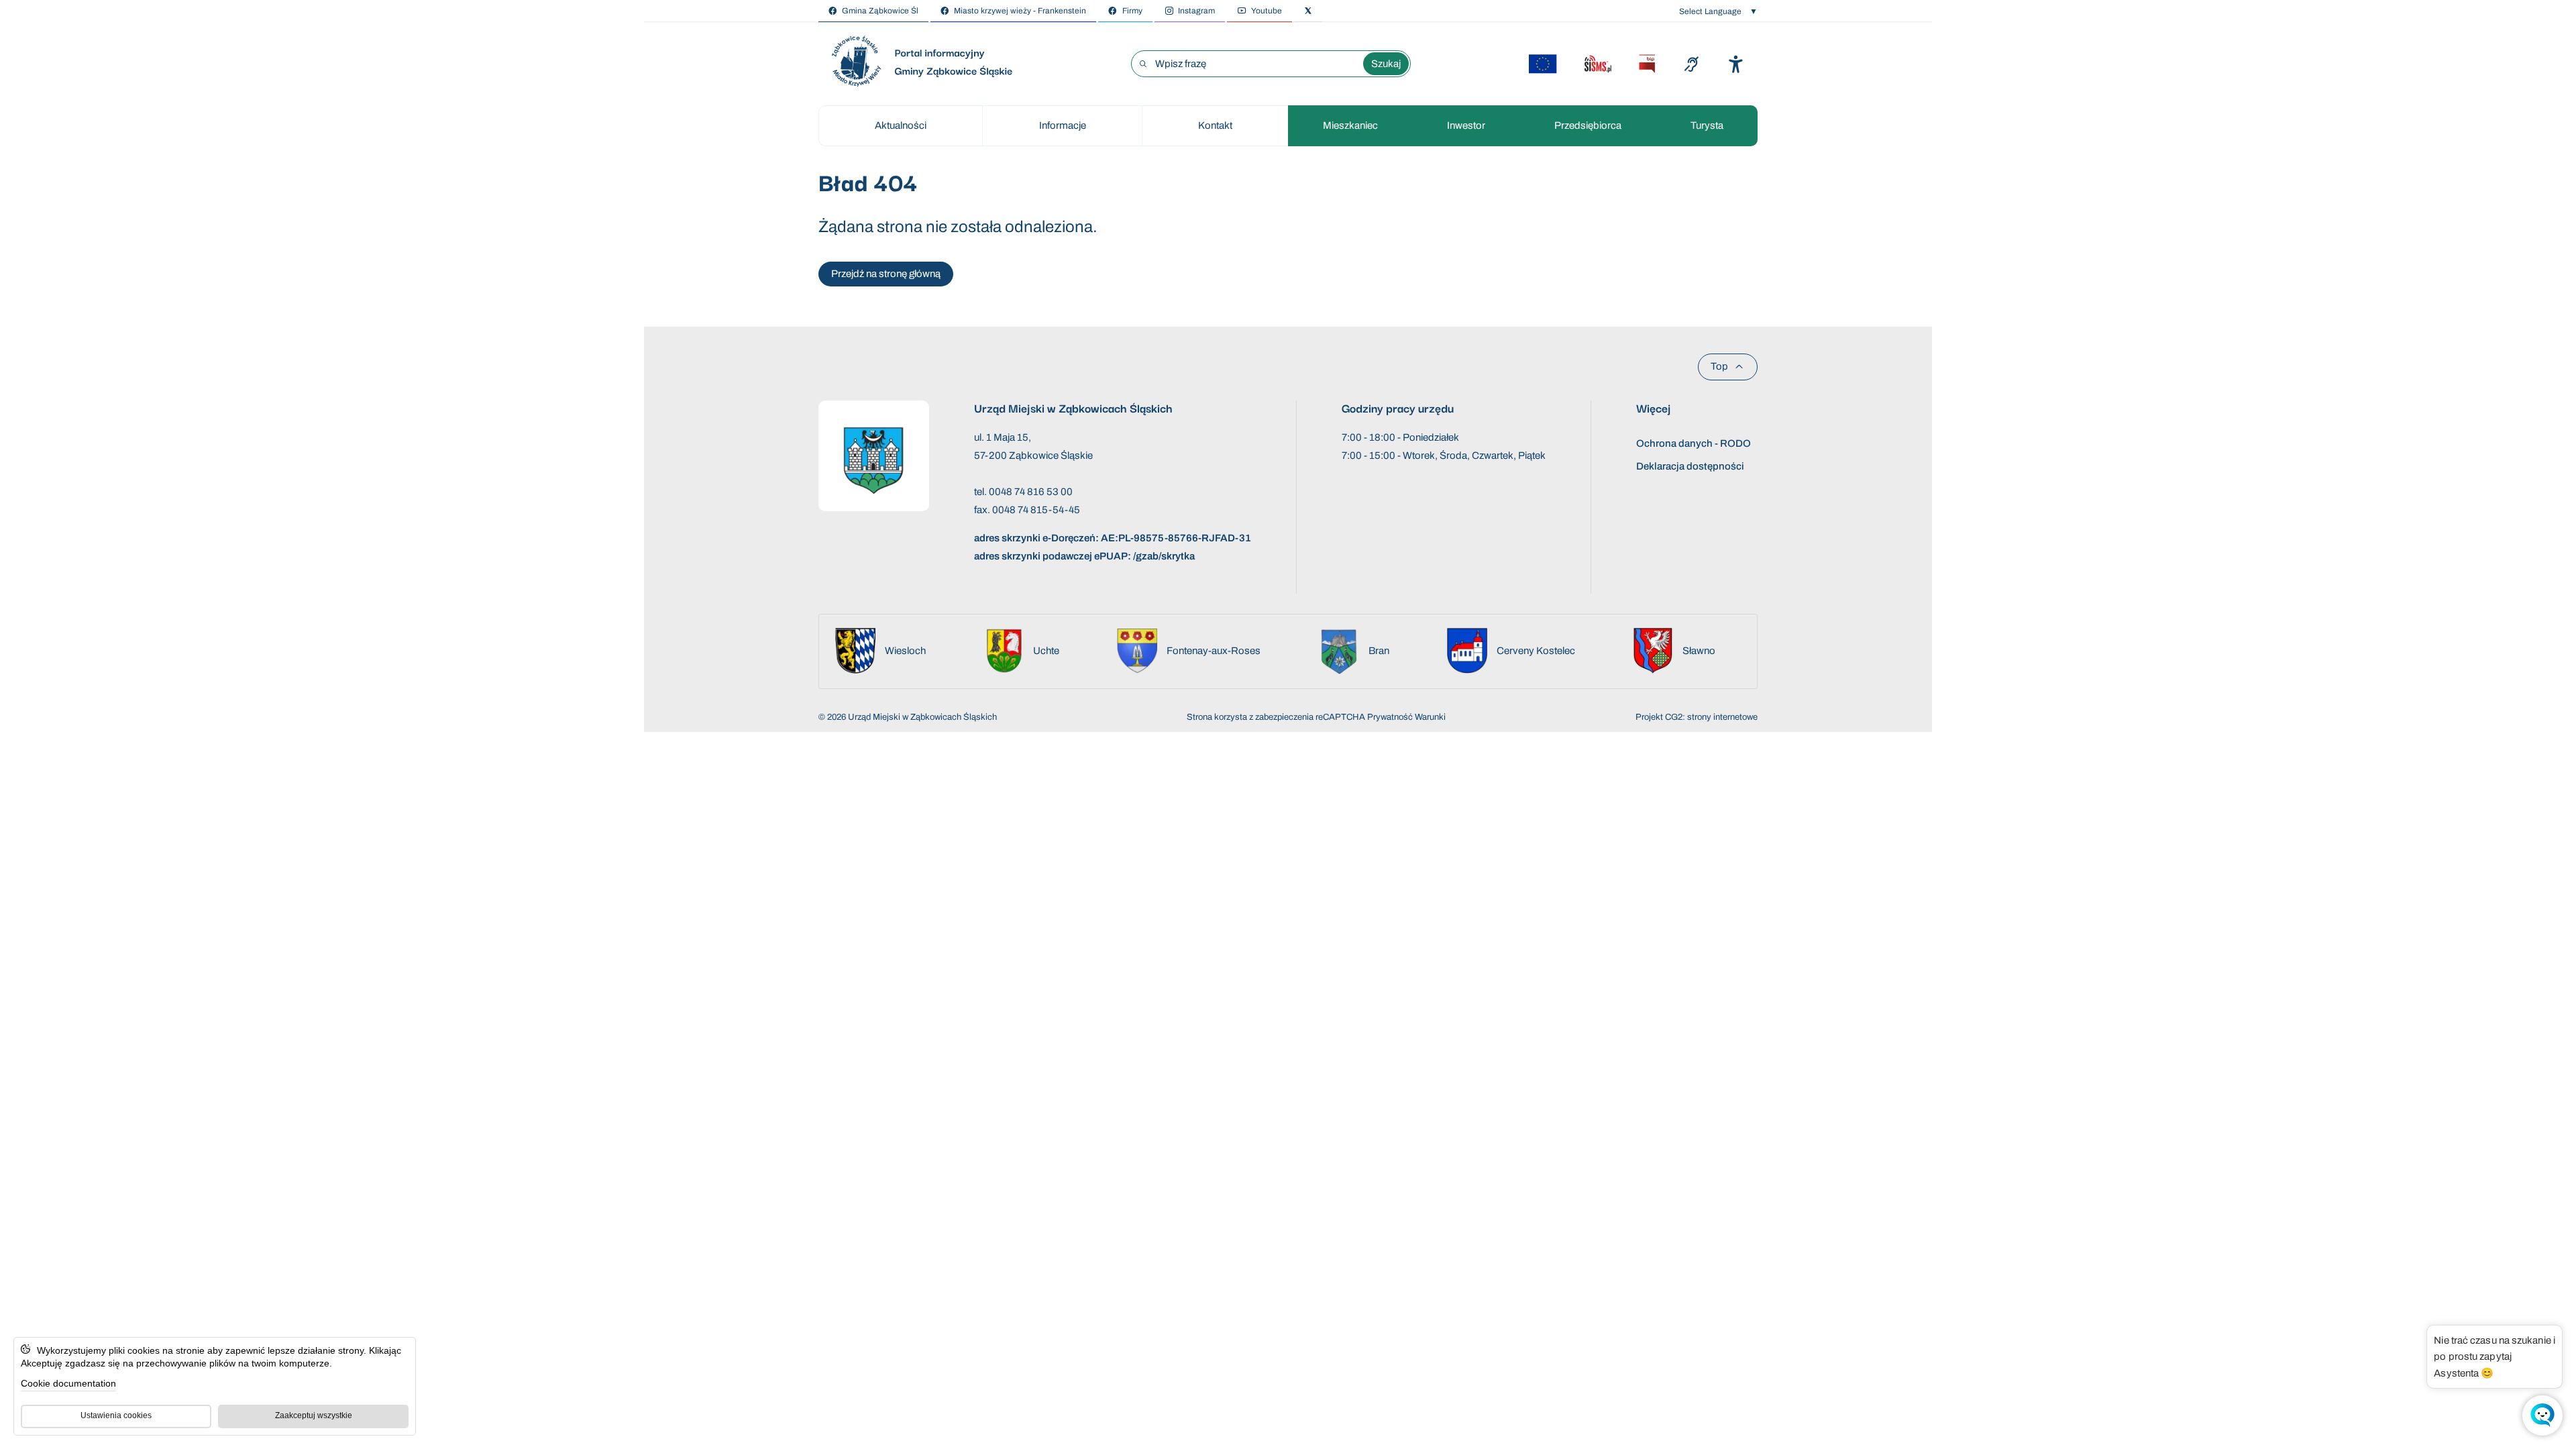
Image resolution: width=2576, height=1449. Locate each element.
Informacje (1063, 125)
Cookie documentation (68, 1383)
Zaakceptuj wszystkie (314, 1415)
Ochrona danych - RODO (1694, 443)
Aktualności (901, 125)
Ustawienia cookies (116, 1415)
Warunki (1430, 717)
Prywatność (1390, 717)
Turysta (1707, 125)
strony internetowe (1722, 717)
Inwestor (1466, 125)
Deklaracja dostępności (1690, 466)
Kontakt (1215, 125)
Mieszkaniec (1350, 125)
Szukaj (1386, 64)
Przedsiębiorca (1588, 125)
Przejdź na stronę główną (886, 274)
